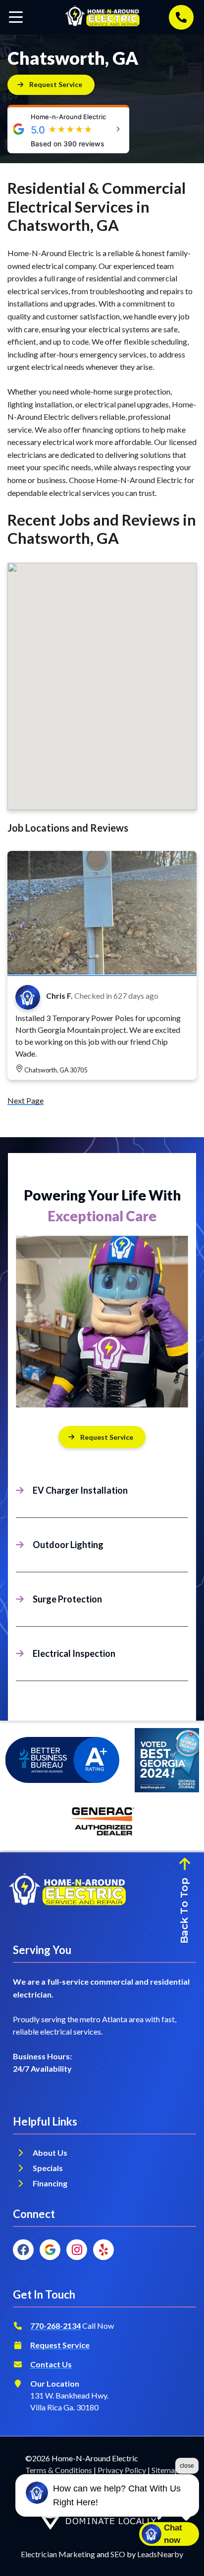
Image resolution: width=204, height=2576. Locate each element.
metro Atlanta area (112, 2019)
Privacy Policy (122, 2470)
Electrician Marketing (58, 2554)
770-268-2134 (55, 2326)
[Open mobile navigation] (16, 17)
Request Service (107, 1437)
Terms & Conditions (59, 2470)
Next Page (25, 1100)
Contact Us (51, 2364)
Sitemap (165, 2470)
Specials (48, 2168)
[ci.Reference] (102, 971)
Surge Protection (67, 1599)
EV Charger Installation (80, 1490)
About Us (50, 2153)
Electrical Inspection (74, 1653)
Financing (51, 2183)
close (187, 2466)
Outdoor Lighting (68, 1545)
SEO (118, 2554)
